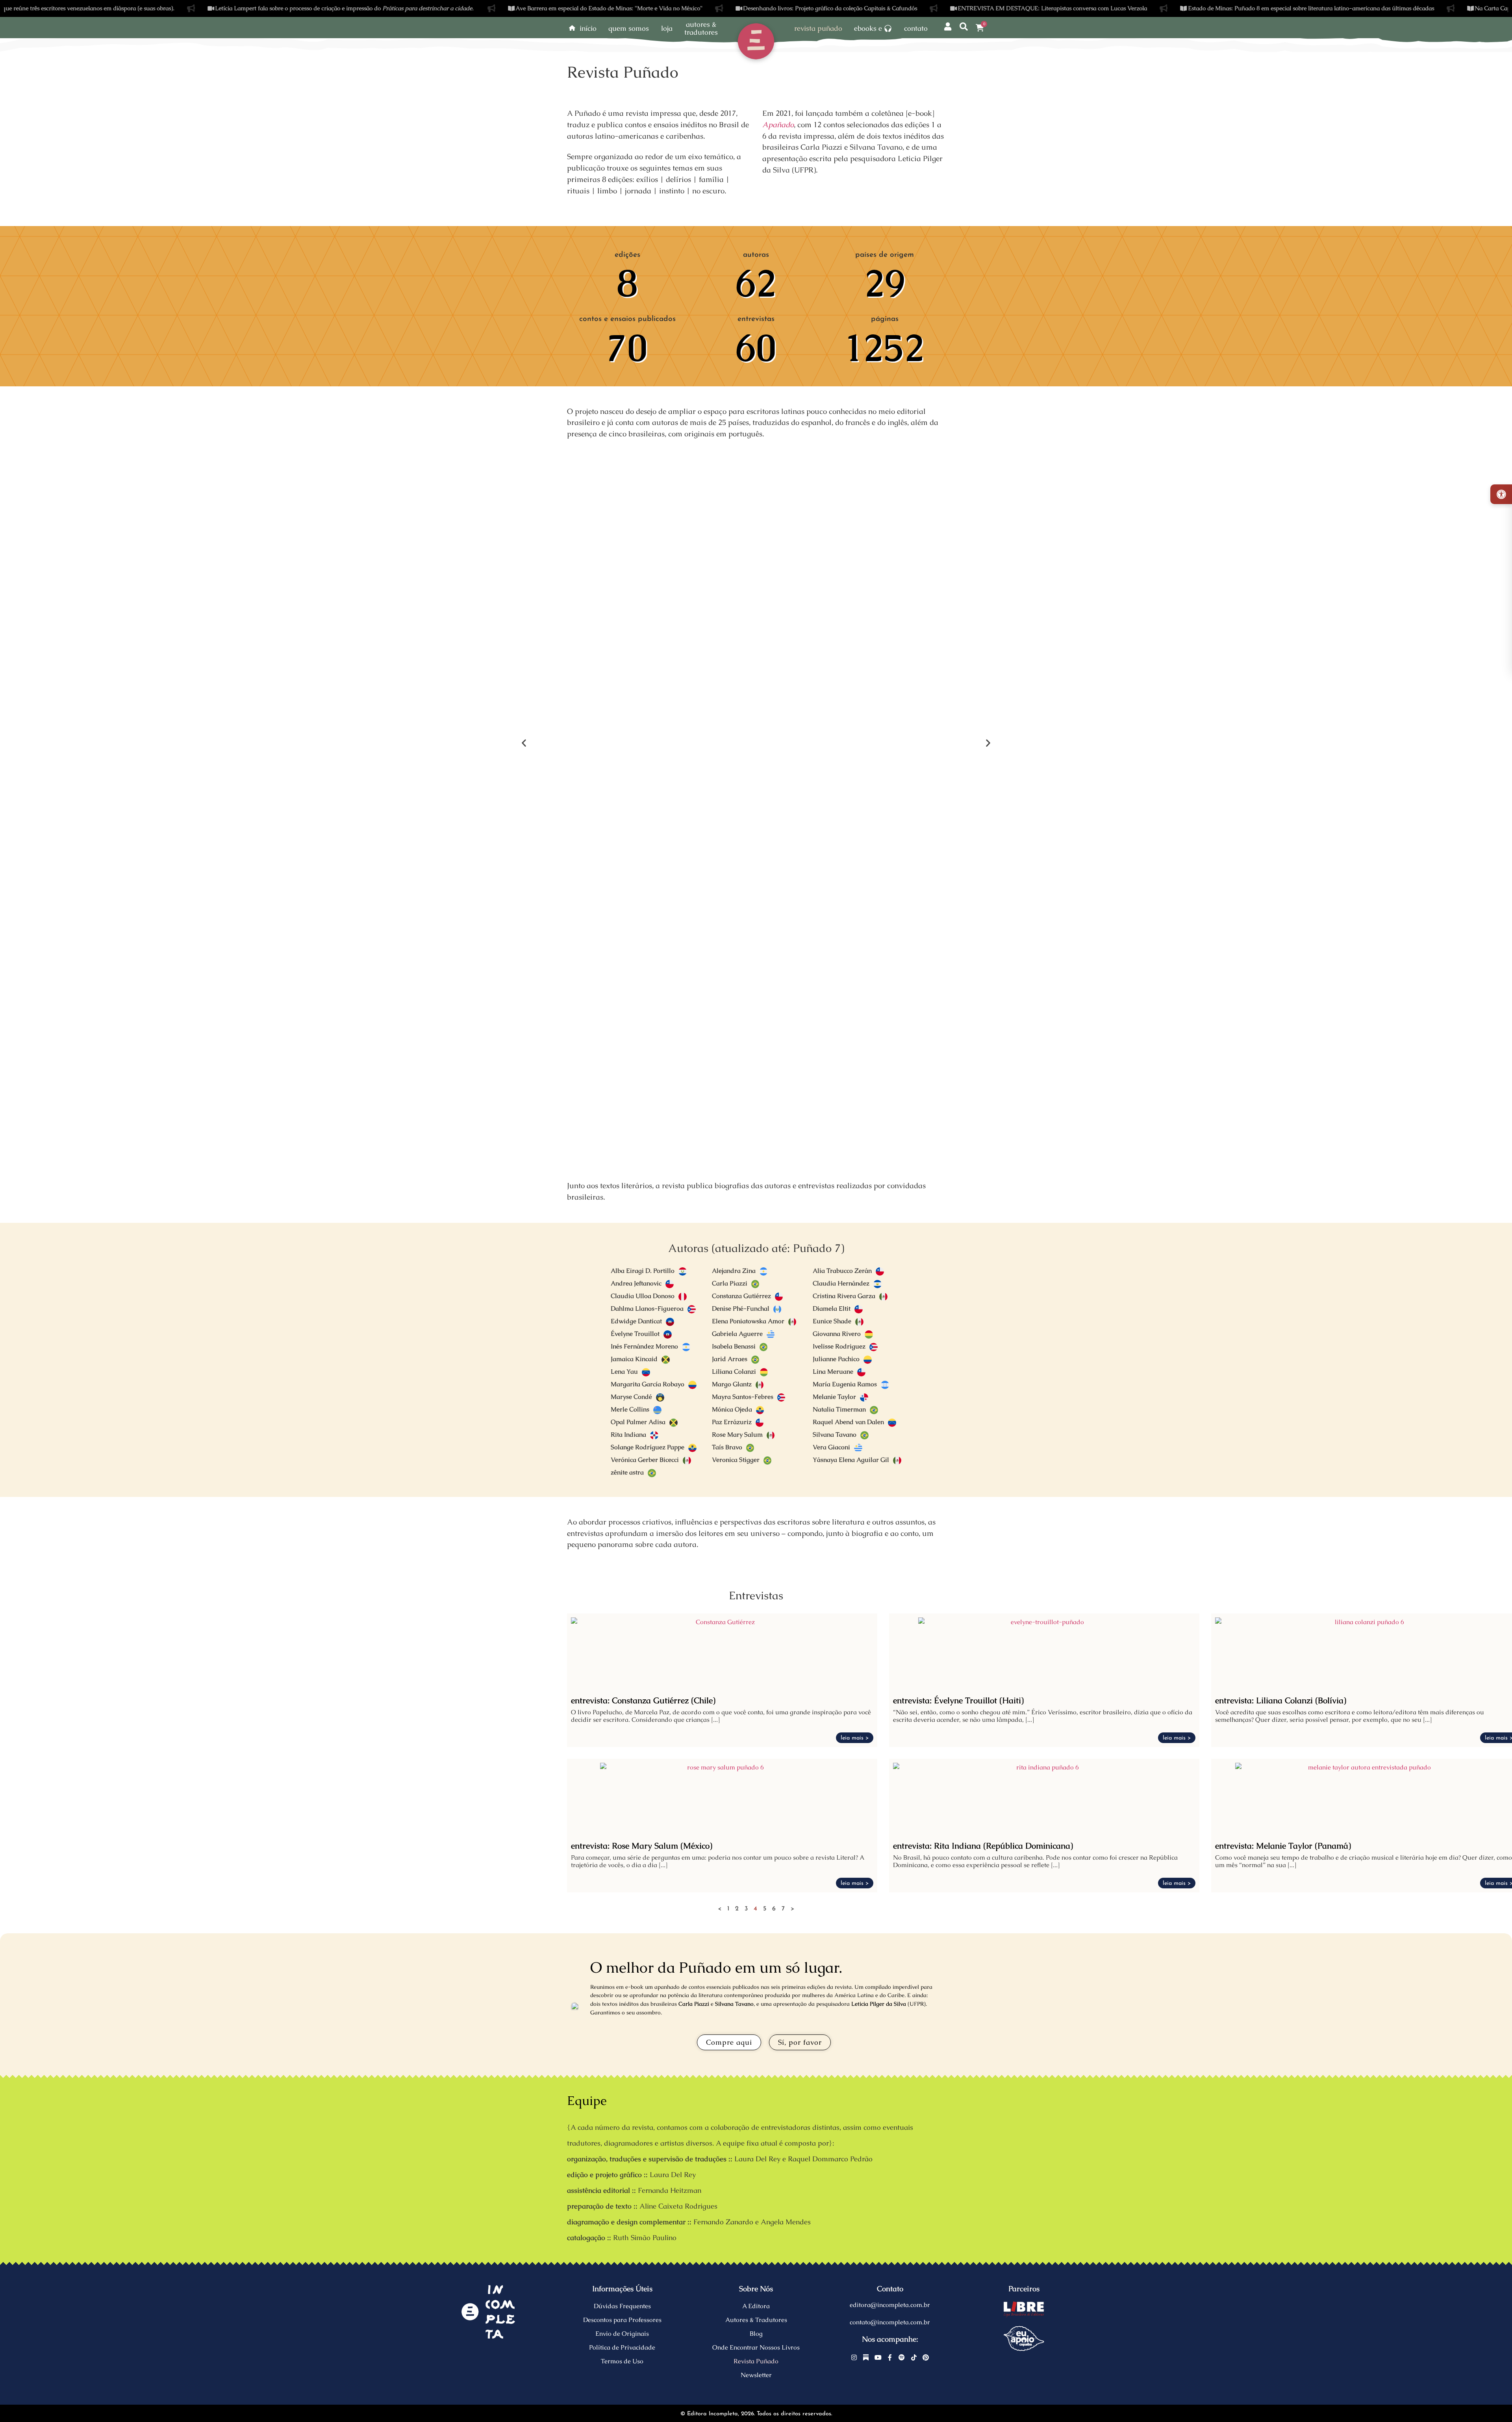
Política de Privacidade (622, 2347)
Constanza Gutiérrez (741, 1296)
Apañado (778, 125)
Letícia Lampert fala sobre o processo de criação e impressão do (243, 8)
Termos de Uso (622, 2361)
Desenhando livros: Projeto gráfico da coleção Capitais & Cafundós (729, 8)
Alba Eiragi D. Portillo (643, 1271)
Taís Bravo (727, 1447)
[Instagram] (854, 2357)
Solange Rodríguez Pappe (648, 1447)
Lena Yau (624, 1371)
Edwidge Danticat (636, 1321)
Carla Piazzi (730, 1283)
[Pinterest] (926, 2357)
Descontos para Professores (622, 2320)
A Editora (756, 2306)
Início (588, 28)
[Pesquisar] (964, 27)
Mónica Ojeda (732, 1409)
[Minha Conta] (948, 27)
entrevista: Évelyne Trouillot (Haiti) (958, 1700)
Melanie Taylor (834, 1397)
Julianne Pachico (836, 1359)
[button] (524, 743)
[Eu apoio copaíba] (1024, 2339)
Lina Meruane (833, 1371)
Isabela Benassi (734, 1346)
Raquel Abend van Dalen (848, 1422)
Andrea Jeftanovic (636, 1283)
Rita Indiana (628, 1434)
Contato (916, 28)
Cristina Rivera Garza (844, 1296)
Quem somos (629, 28)
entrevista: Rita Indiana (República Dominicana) (983, 1846)
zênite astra (627, 1472)
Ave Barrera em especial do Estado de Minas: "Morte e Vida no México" (508, 8)
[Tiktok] (914, 2357)
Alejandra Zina (734, 1271)
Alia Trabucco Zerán (842, 1271)
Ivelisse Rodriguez (839, 1346)
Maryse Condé (631, 1397)
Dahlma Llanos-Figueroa (647, 1308)
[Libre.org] (1024, 2309)
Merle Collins (630, 1409)
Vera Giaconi (831, 1447)
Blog (756, 2334)
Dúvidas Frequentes (622, 2306)
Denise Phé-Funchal (741, 1308)
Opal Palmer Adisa (638, 1422)
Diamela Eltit (832, 1308)
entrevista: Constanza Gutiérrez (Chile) (643, 1700)
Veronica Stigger (736, 1460)
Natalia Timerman (839, 1409)
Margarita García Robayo (648, 1384)
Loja (667, 28)
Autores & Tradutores (756, 2320)
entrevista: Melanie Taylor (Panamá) (1283, 1846)
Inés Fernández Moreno (644, 1346)
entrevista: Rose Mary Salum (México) (642, 1846)
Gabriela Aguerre (737, 1334)
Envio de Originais (622, 2334)
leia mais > (855, 1738)
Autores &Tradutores (701, 28)
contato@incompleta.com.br (890, 2322)
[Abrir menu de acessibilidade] (1501, 494)
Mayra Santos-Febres (743, 1397)
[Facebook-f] (890, 2357)
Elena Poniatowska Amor (748, 1321)
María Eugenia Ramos (845, 1384)
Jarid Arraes (730, 1359)
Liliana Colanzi (734, 1371)
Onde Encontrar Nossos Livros (756, 2347)
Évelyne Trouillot (635, 1334)
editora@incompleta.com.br (890, 2305)
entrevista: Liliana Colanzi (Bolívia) (1281, 1700)
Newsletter (756, 2375)
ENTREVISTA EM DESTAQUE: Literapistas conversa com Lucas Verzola (951, 8)
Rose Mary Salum (737, 1434)
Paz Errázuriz (732, 1422)
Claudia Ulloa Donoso (643, 1296)
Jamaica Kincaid (634, 1359)
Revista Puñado (818, 28)
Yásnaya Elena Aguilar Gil (851, 1460)
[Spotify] (902, 2357)
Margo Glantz (732, 1384)
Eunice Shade (832, 1321)
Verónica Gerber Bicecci (645, 1460)
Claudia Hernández (841, 1283)
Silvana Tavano (835, 1434)
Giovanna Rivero (837, 1334)
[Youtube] (878, 2357)
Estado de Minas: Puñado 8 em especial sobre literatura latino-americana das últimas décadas (1209, 8)
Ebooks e (868, 28)
